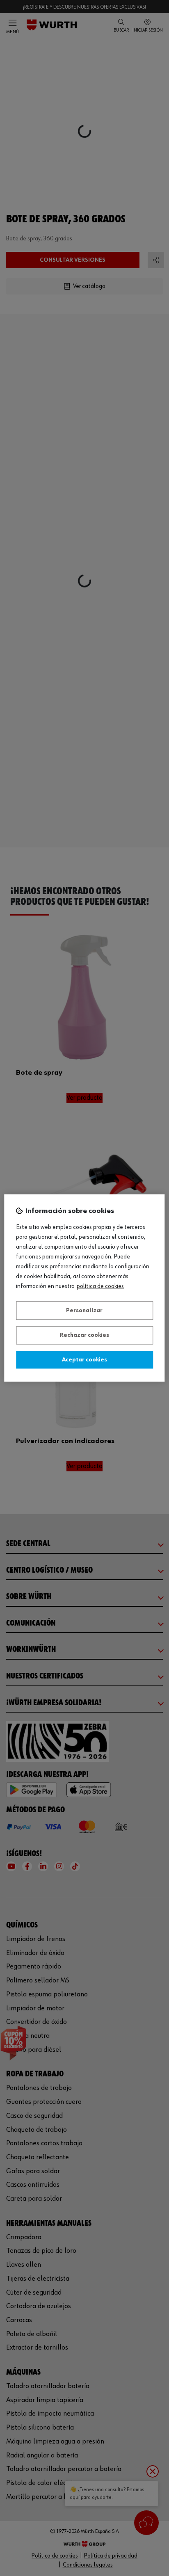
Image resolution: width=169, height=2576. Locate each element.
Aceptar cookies (84, 1360)
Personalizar (84, 1311)
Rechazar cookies (84, 1336)
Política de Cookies (100, 1287)
